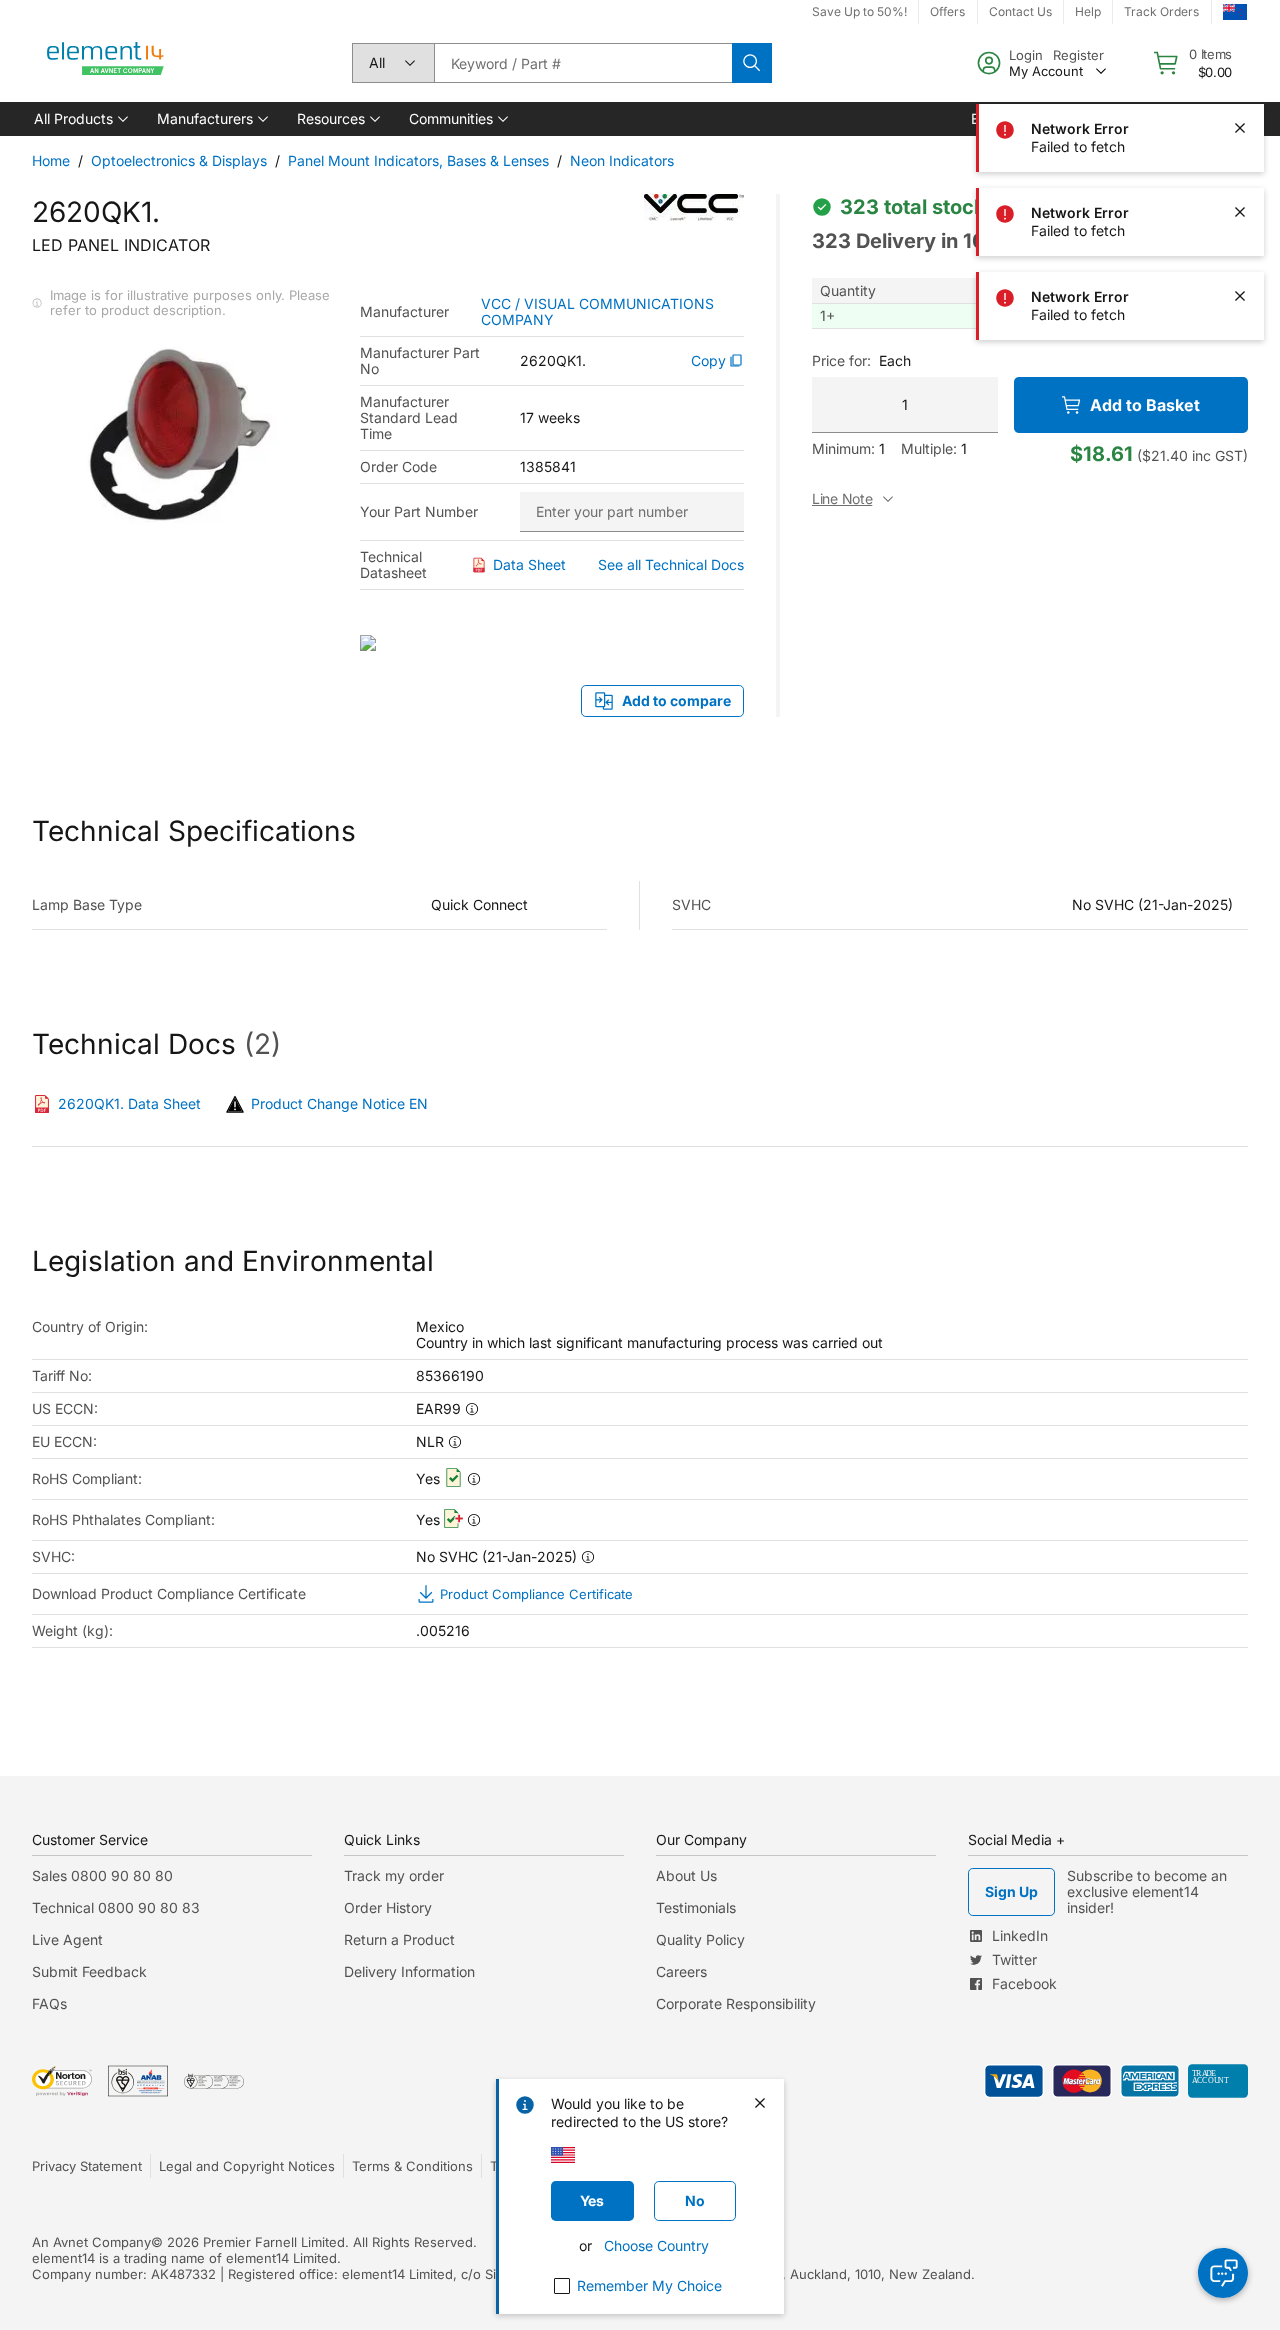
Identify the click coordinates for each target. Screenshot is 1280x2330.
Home (51, 160)
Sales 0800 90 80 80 (102, 1875)
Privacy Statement (87, 2166)
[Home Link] (106, 63)
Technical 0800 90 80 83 (116, 1907)
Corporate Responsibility (736, 2003)
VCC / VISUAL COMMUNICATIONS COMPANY (597, 312)
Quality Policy (700, 1939)
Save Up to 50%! (859, 11)
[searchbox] (583, 63)
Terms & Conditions (412, 2166)
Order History (388, 1907)
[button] (79, 119)
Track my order (394, 1875)
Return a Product (399, 1939)
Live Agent (67, 1939)
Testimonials (696, 1907)
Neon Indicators (622, 160)
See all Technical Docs (671, 564)
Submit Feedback (89, 1971)
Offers (947, 11)
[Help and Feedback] (1223, 2273)
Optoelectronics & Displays (179, 160)
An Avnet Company (91, 2242)
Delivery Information (409, 1971)
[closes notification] (1240, 44)
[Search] (752, 63)
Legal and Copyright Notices (247, 2166)
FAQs (49, 2003)
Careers (681, 1971)
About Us (686, 1875)
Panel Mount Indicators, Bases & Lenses (418, 160)
